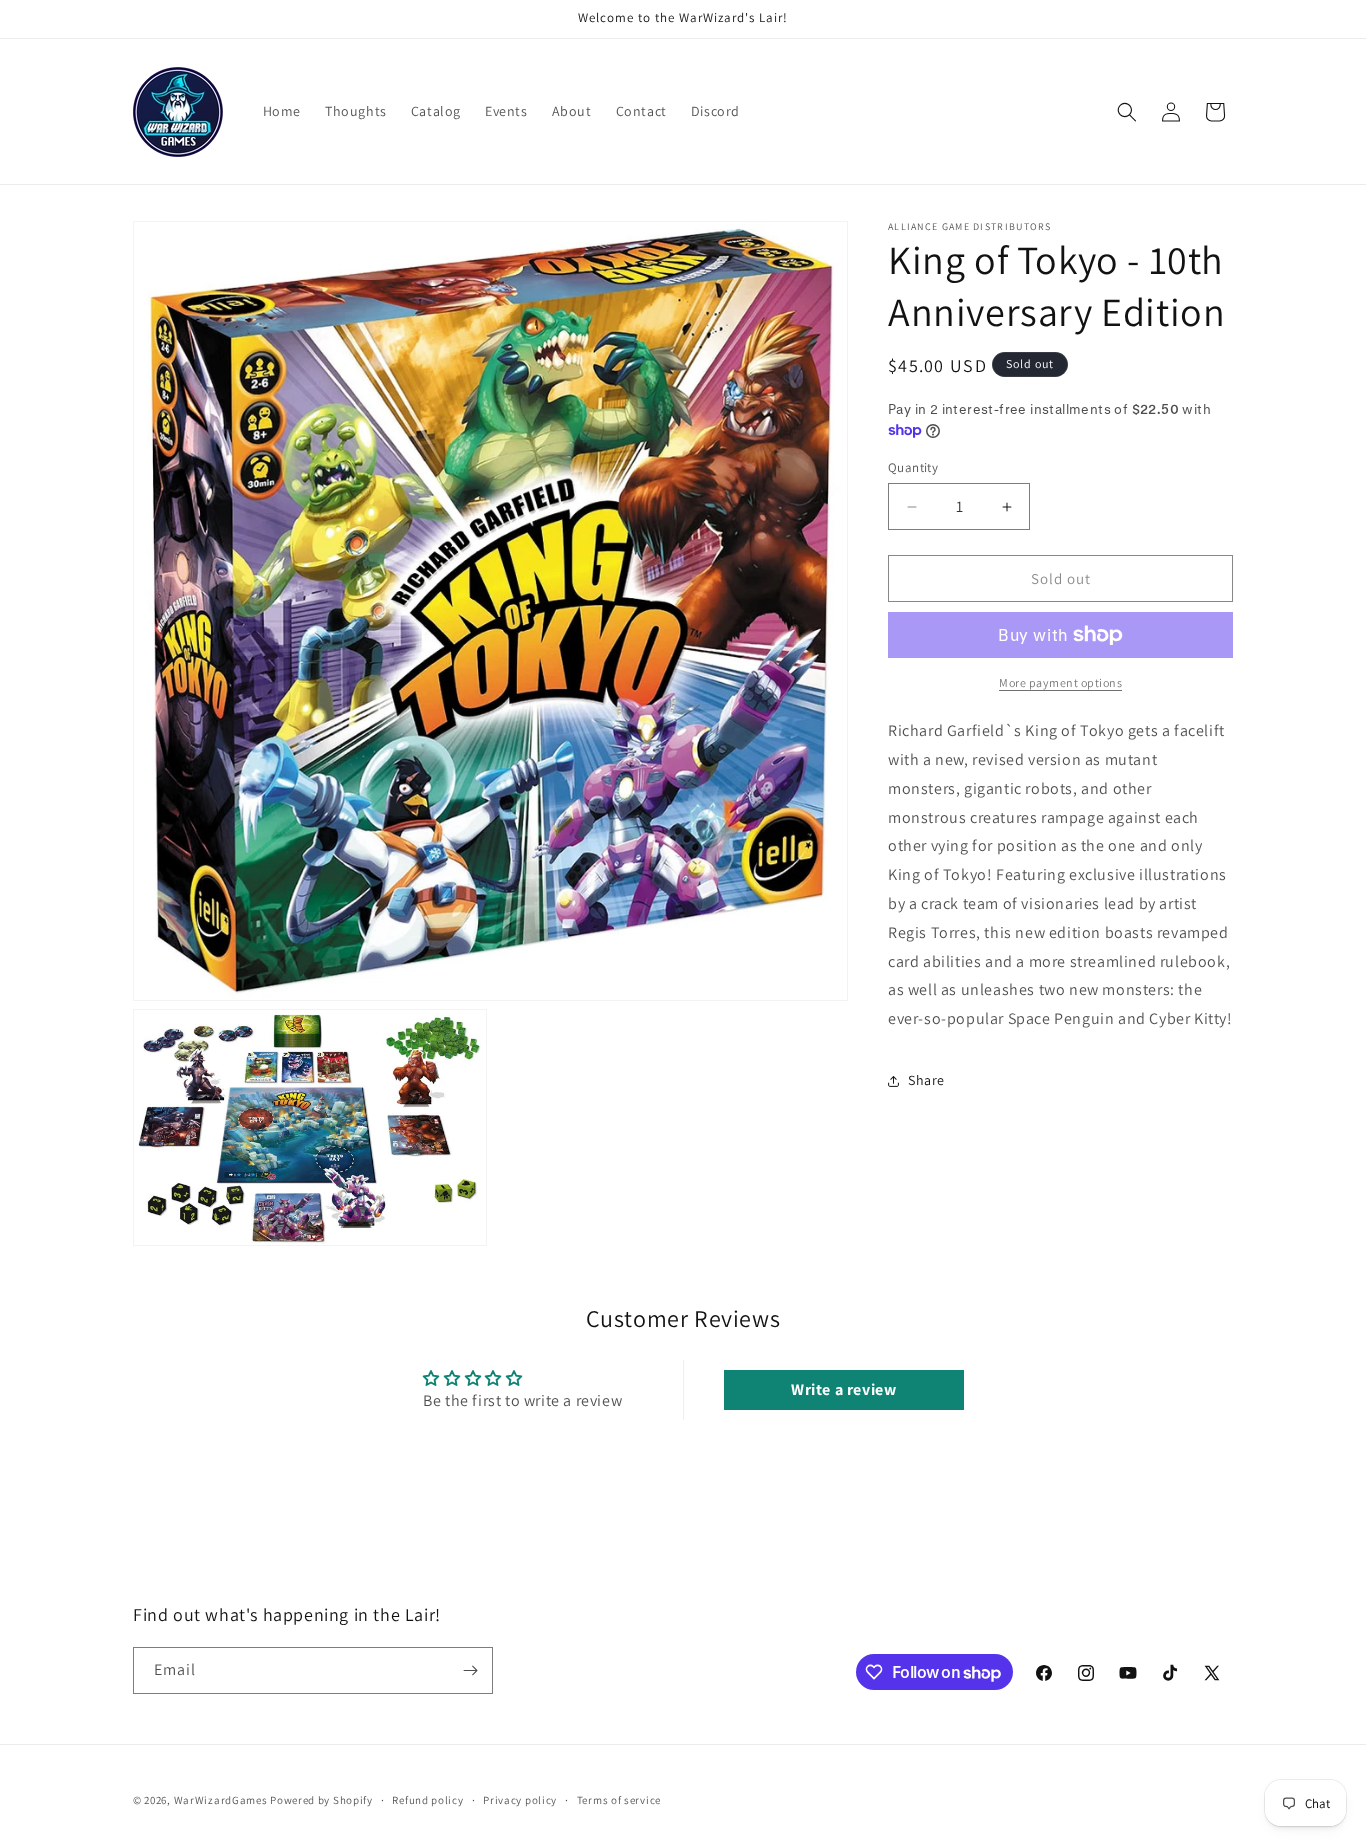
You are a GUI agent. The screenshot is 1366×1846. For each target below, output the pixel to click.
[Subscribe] (470, 1670)
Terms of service (619, 1800)
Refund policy (427, 1800)
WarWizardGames (221, 1800)
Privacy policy (520, 1800)
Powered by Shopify (321, 1800)
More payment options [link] (1060, 682)
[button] (1127, 112)
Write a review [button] (843, 1388)
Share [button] (926, 1080)
